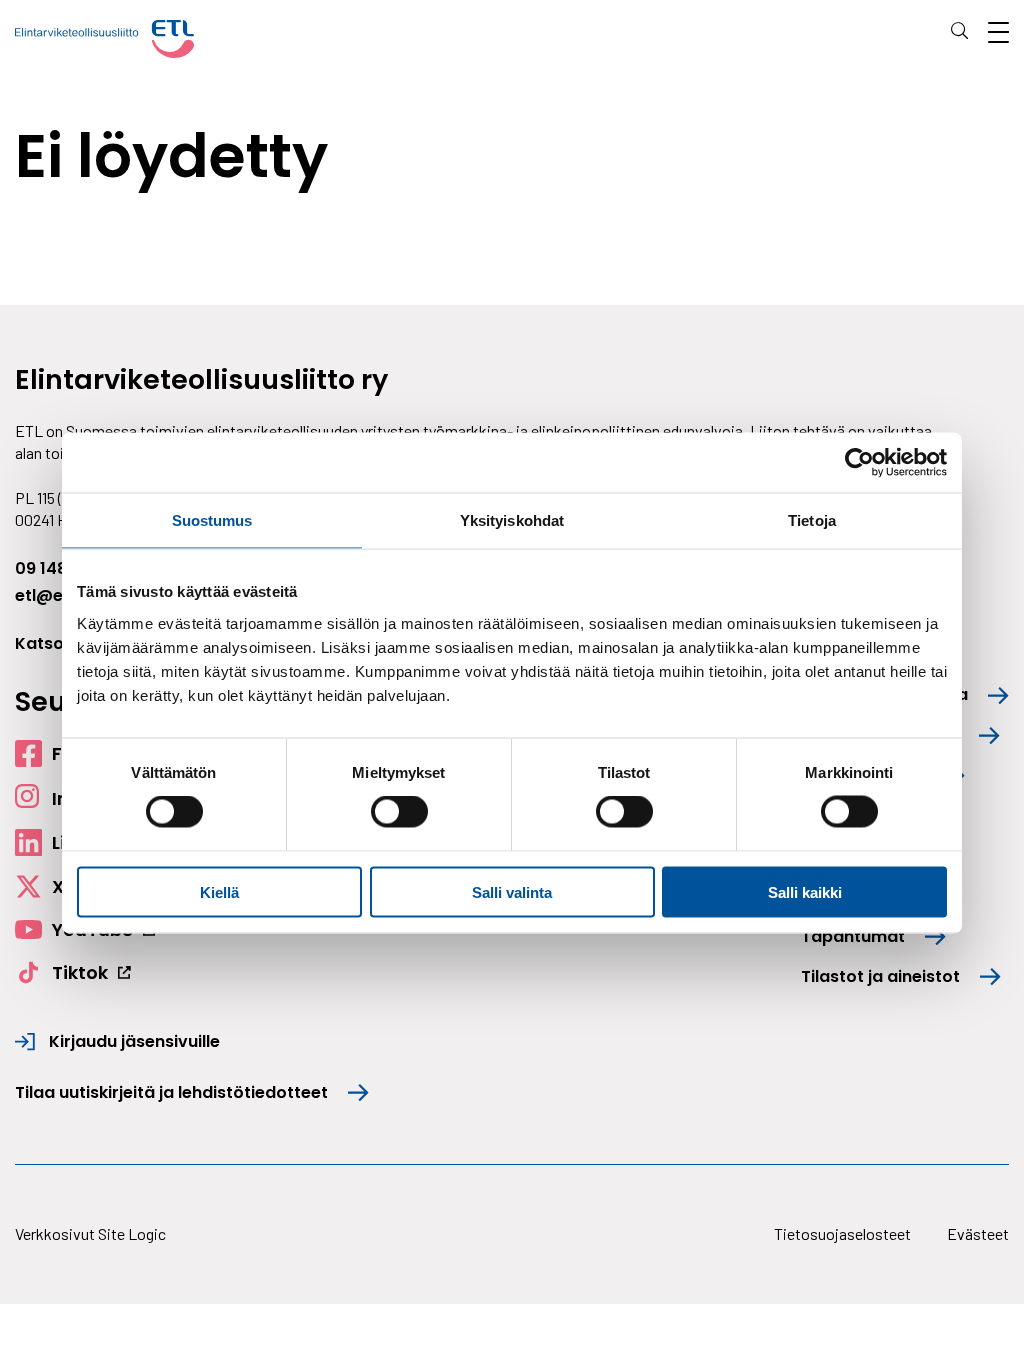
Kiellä (219, 891)
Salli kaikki (805, 891)
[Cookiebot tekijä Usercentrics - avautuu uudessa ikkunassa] (859, 463)
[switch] (399, 812)
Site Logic (132, 1233)
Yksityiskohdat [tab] (512, 520)
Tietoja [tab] (812, 520)
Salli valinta (512, 891)
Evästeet (978, 1233)
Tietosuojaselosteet (842, 1233)
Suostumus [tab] (212, 520)
